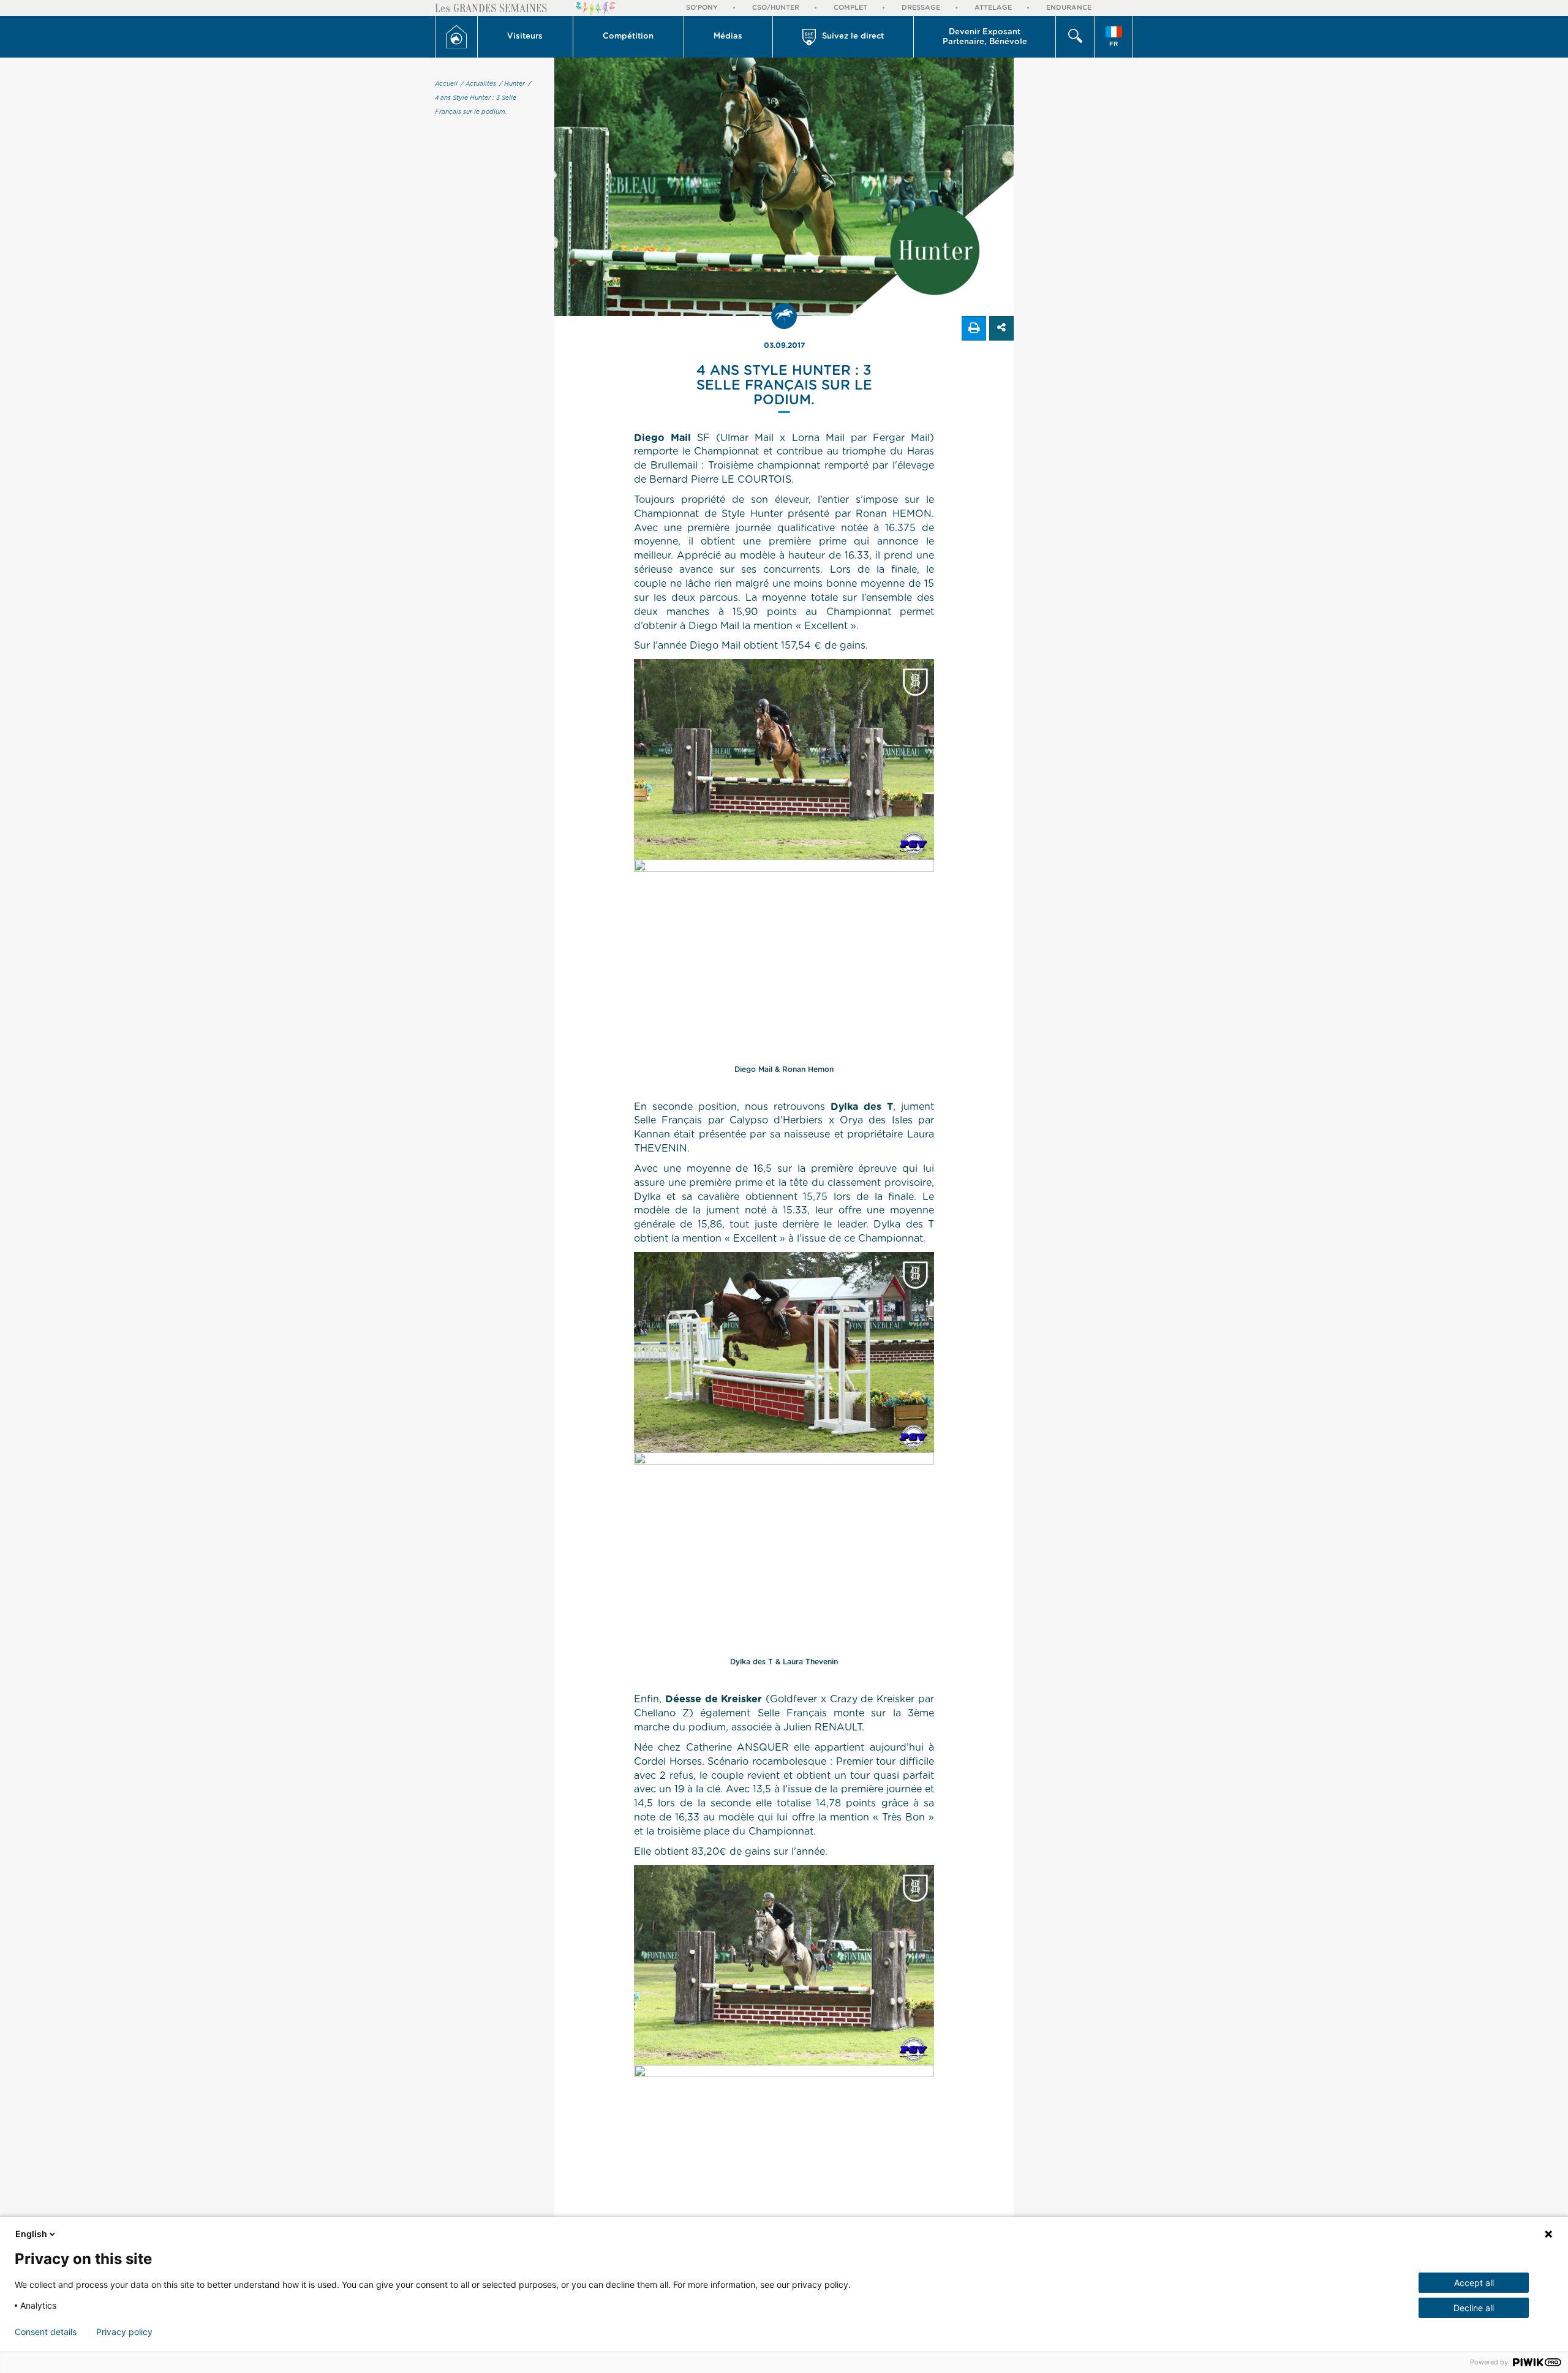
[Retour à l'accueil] (456, 37)
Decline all (1474, 2308)
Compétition (628, 36)
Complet (850, 8)
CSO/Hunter (776, 8)
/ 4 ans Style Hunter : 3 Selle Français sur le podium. (483, 98)
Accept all (1474, 2283)
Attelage (993, 8)
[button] (526, 37)
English (31, 2234)
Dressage (921, 8)
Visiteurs (525, 36)
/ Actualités (478, 84)
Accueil (446, 84)
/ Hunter (512, 84)
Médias (728, 36)
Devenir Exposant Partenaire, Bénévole (985, 37)
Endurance (1069, 8)
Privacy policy (124, 2332)
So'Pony (702, 8)
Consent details (46, 2332)
